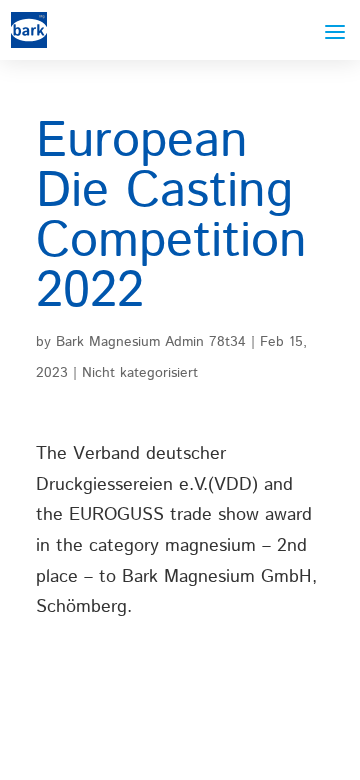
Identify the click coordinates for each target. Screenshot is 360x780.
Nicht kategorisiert (140, 373)
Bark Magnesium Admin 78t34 (151, 342)
